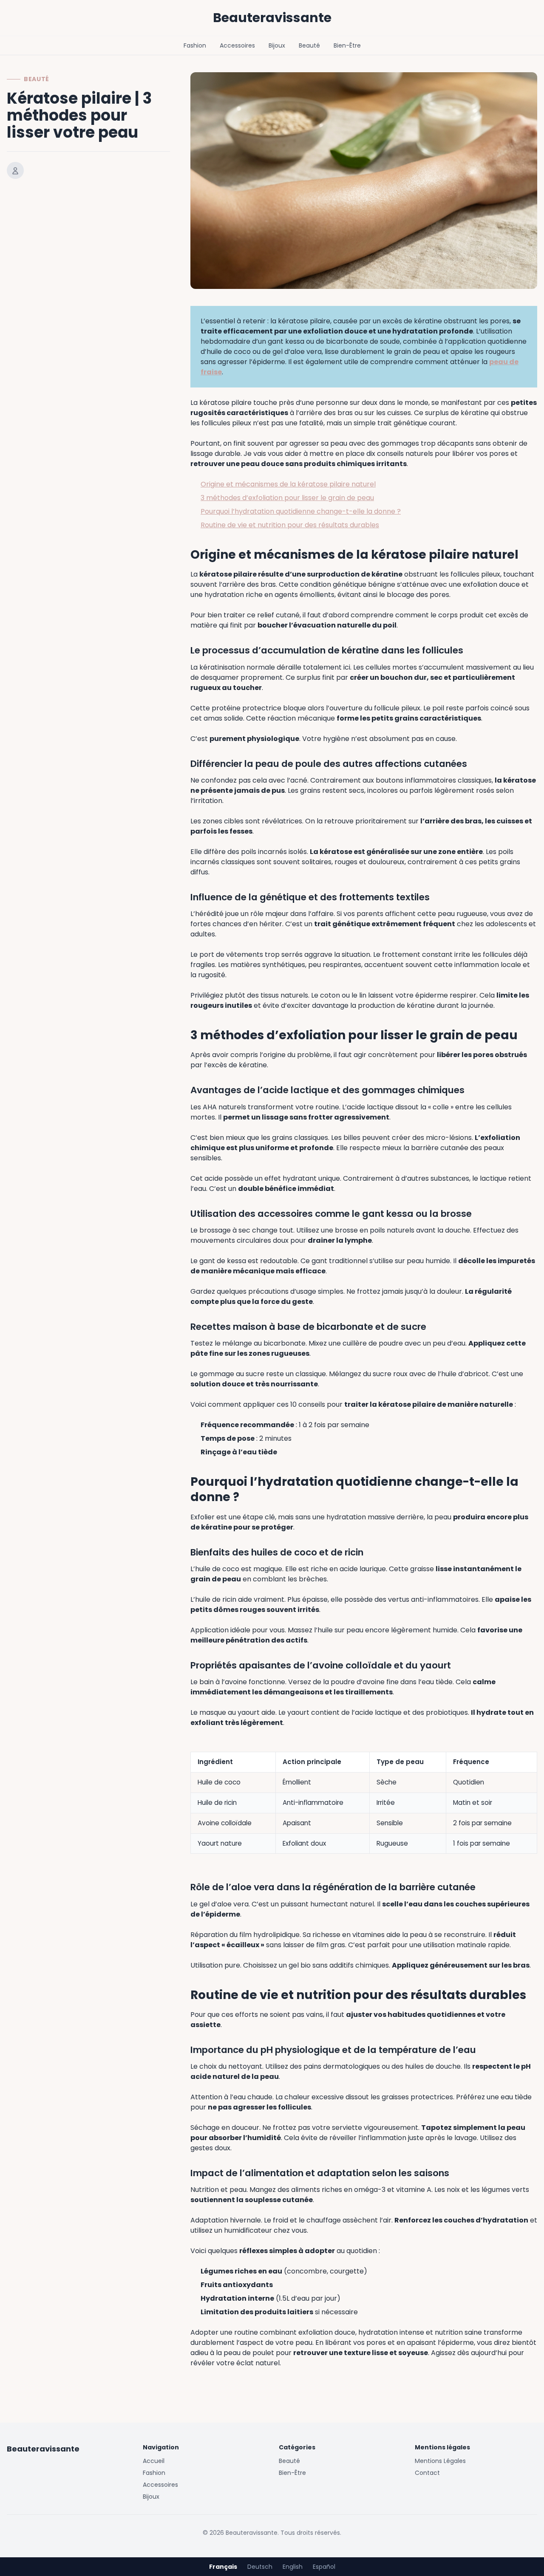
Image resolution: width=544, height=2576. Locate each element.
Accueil (154, 2461)
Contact (427, 2473)
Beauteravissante (272, 18)
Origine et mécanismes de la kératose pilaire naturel (288, 484)
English (293, 2567)
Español (324, 2567)
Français (223, 2567)
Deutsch (260, 2567)
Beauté (309, 45)
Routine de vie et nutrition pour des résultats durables (290, 525)
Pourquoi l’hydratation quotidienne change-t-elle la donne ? (301, 511)
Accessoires (237, 45)
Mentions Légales (440, 2461)
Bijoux (277, 45)
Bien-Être (347, 45)
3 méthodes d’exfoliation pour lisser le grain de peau (287, 498)
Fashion (195, 45)
